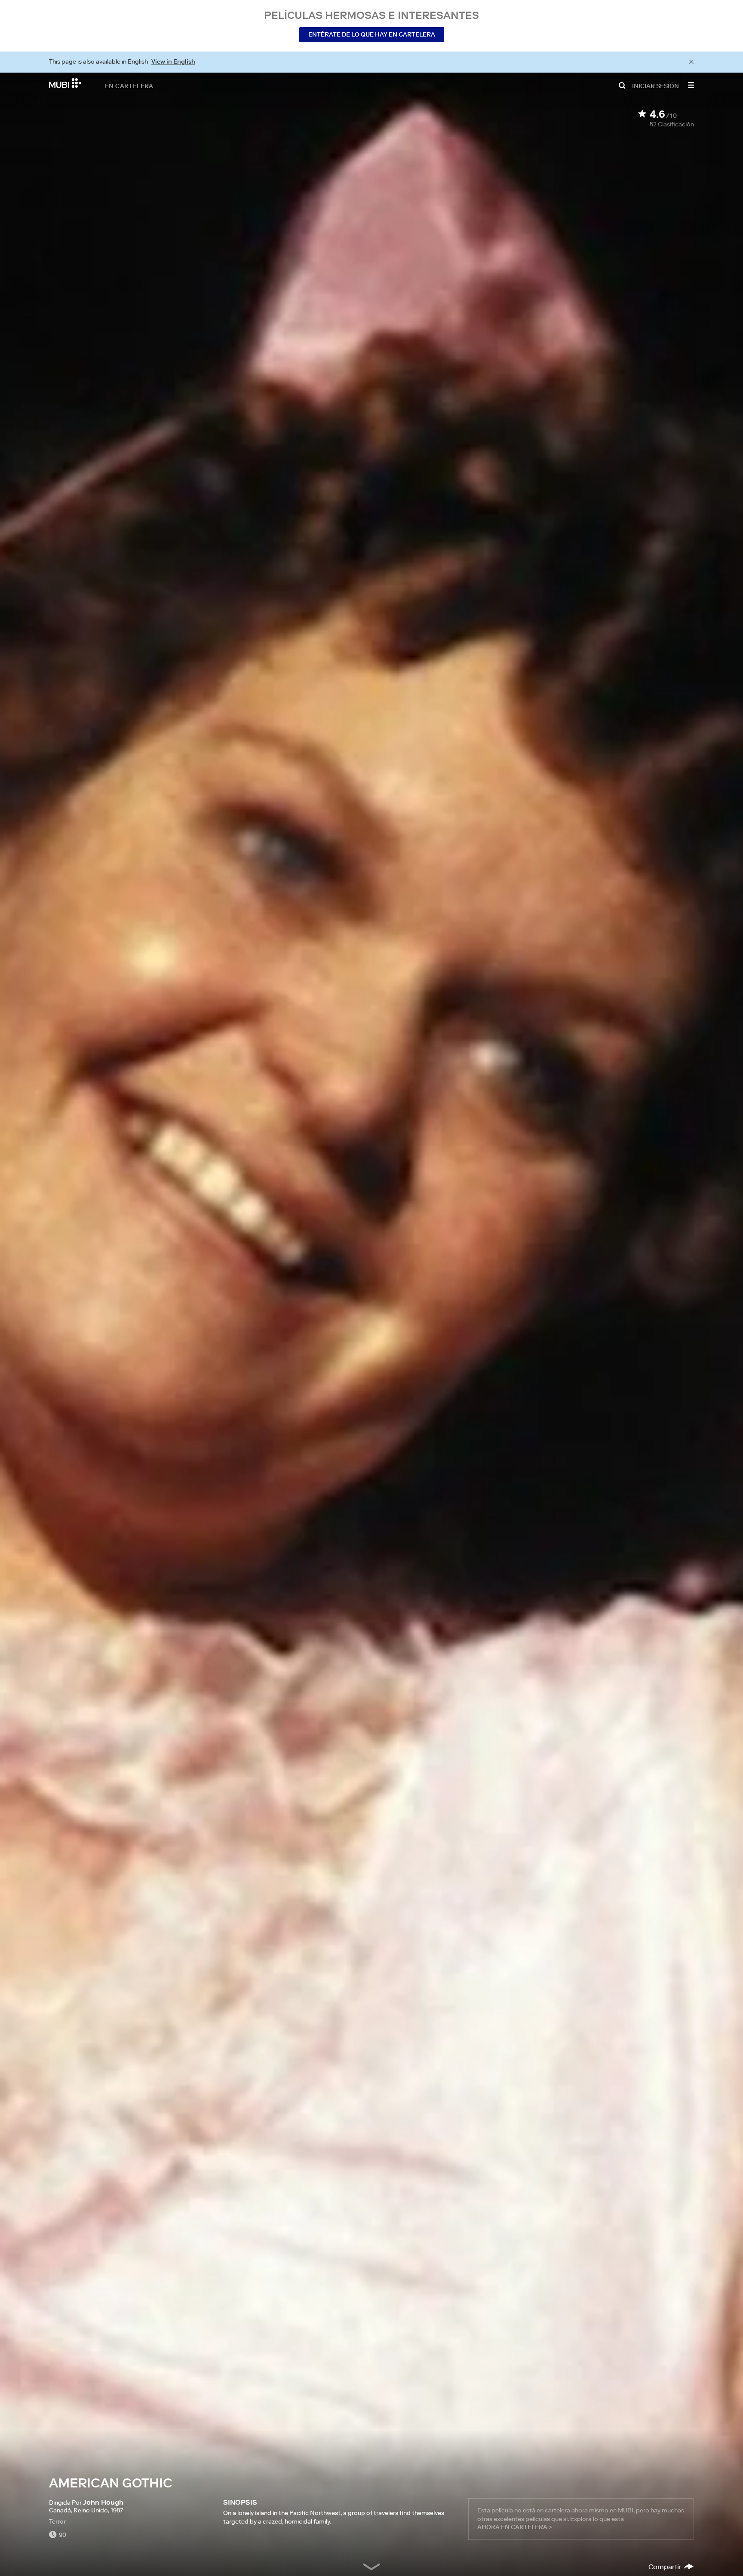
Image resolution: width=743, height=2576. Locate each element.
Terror (57, 2521)
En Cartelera (129, 86)
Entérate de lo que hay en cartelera (372, 34)
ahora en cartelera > (515, 2527)
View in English (173, 61)
